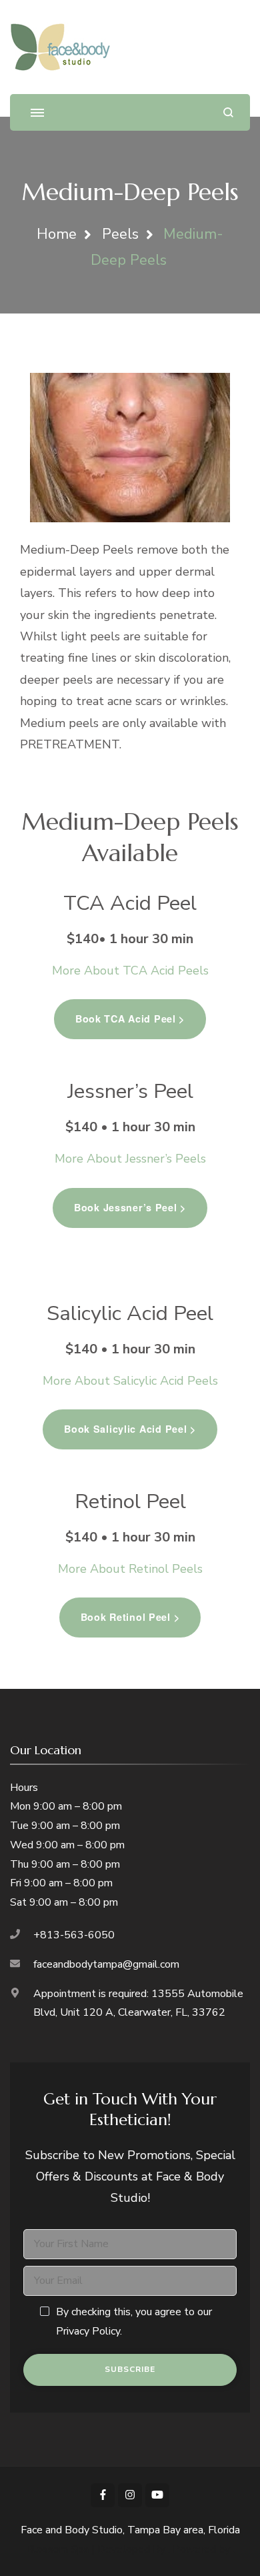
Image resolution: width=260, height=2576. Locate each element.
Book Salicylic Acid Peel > (130, 1429)
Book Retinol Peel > (130, 1617)
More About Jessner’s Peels (130, 1159)
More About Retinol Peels (130, 1569)
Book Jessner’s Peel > (130, 1207)
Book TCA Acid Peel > (130, 1019)
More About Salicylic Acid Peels (130, 1381)
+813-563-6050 (74, 1935)
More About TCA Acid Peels (130, 971)
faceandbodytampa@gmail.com (106, 1964)
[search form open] (228, 112)
